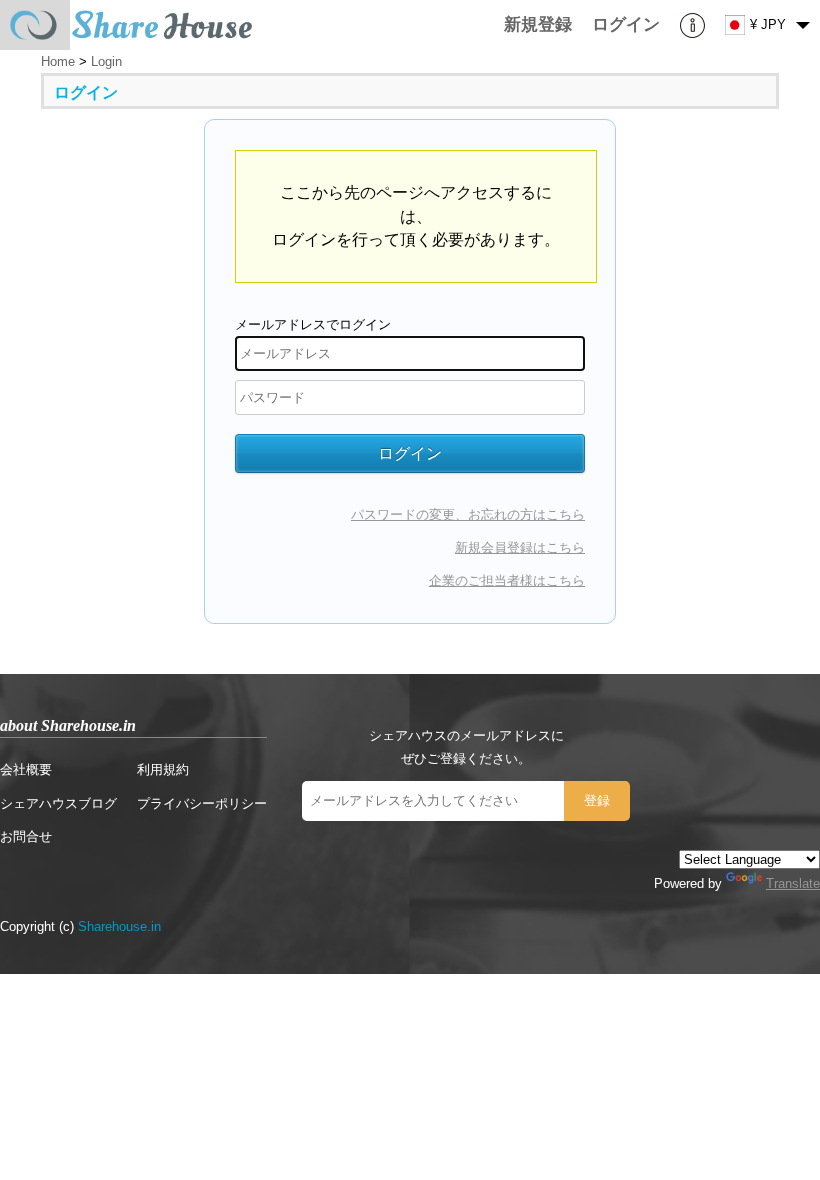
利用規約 (163, 769)
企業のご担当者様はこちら (507, 580)
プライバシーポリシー (202, 803)
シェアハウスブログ (58, 803)
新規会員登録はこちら (520, 547)
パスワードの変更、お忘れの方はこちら (468, 514)
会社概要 (26, 769)
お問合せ (26, 836)
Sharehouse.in (119, 926)
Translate (793, 883)
